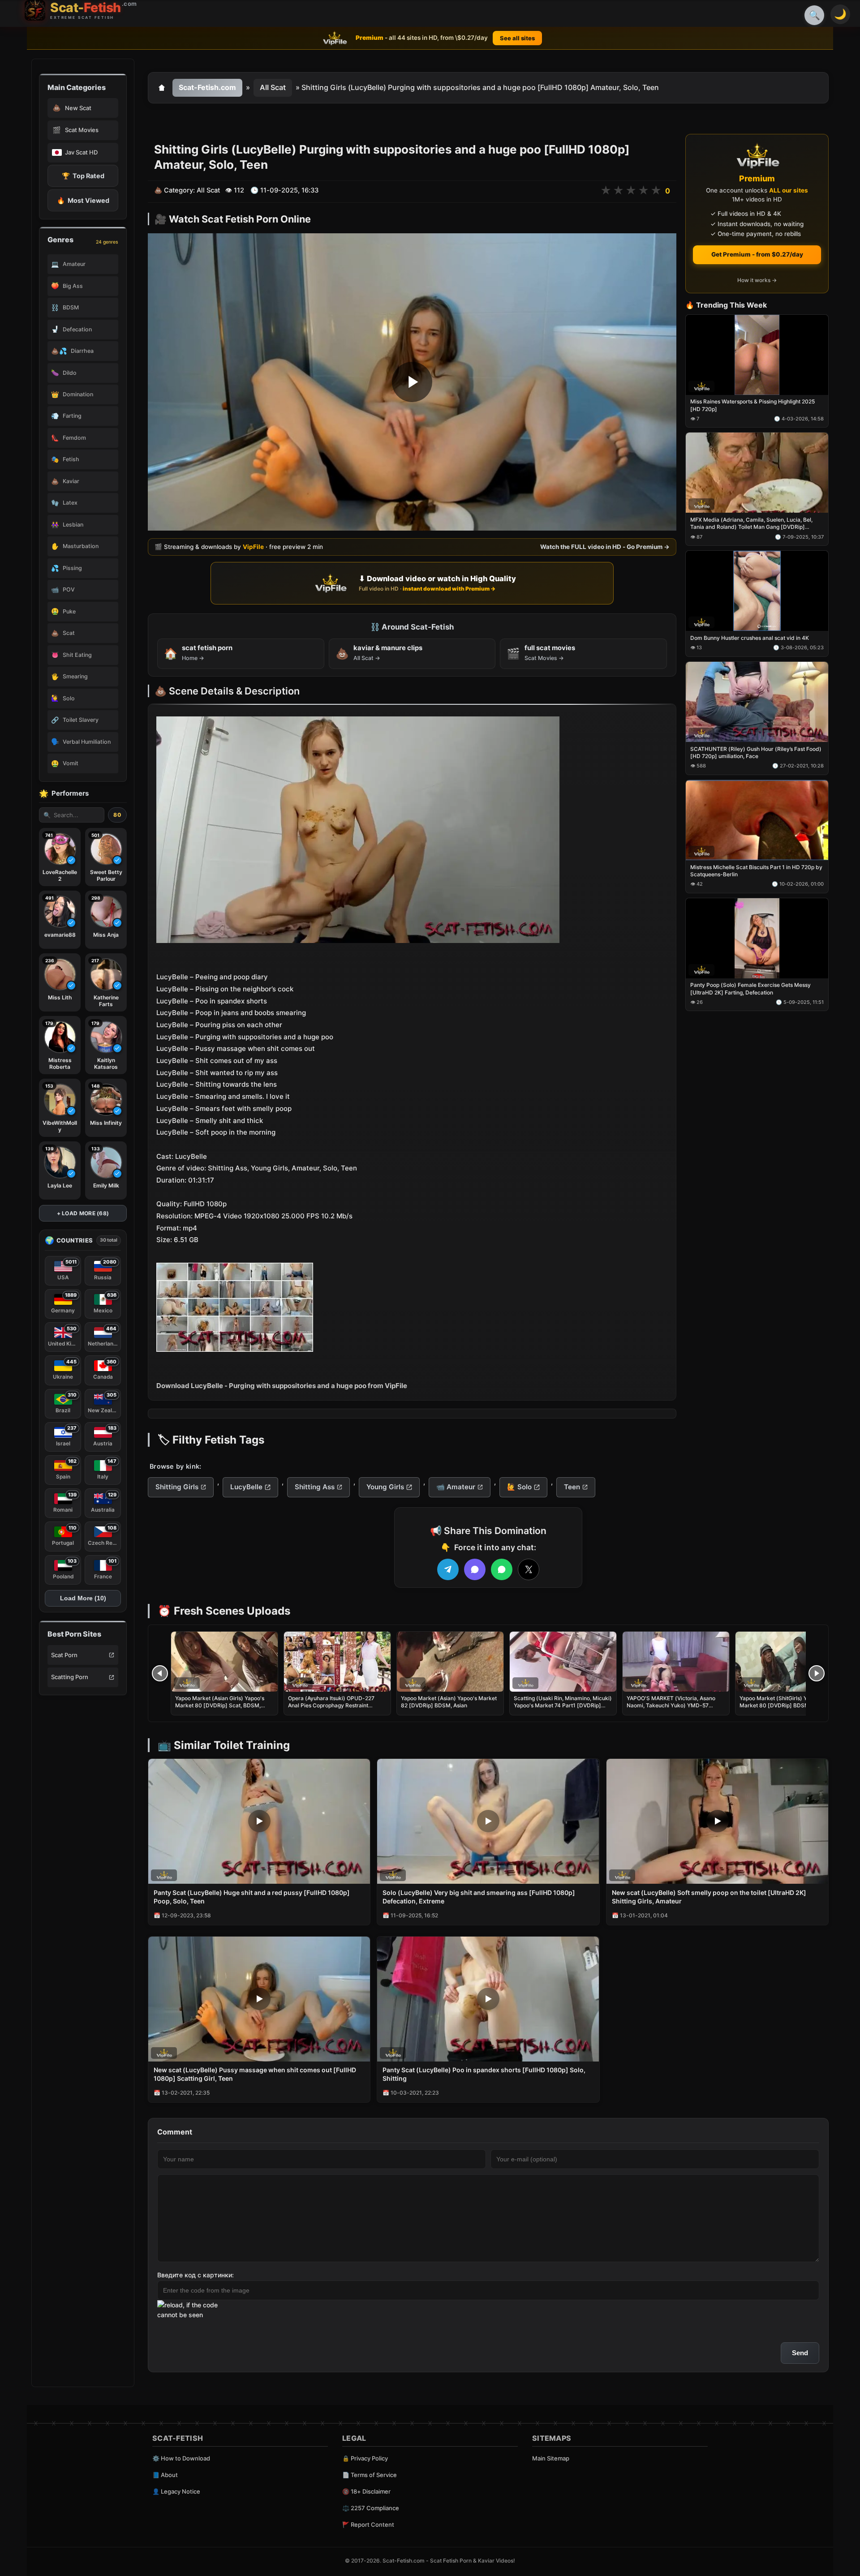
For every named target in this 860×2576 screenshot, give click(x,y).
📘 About (165, 2475)
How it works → (757, 281)
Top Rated (83, 176)
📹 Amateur (456, 1487)
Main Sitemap (551, 2458)
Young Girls (385, 1487)
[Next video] (817, 1673)
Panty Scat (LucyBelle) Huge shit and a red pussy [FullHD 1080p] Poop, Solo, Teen (252, 1897)
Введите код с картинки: (196, 2275)
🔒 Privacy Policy (365, 2458)
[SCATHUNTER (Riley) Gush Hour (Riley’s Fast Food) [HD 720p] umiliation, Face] (757, 702)
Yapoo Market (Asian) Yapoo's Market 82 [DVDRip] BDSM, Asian (449, 1702)
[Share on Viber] (475, 1569)
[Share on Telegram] (448, 1569)
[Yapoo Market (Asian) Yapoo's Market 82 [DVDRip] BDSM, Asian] (450, 1662)
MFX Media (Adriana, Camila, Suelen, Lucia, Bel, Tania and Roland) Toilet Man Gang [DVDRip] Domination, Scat (751, 524)
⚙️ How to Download (181, 2458)
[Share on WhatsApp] (502, 1569)
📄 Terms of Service (370, 2475)
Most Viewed (83, 200)
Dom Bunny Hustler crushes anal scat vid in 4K (750, 638)
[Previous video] (160, 1673)
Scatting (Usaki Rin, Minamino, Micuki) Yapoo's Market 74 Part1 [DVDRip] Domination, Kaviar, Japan (563, 1705)
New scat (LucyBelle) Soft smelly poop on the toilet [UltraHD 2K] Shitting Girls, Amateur (709, 1897)
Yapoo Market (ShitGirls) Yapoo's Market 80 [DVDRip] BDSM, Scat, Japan (782, 1705)
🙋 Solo (519, 1487)
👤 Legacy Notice (176, 2491)
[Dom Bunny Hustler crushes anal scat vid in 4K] (757, 591)
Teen (572, 1487)
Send (800, 2353)
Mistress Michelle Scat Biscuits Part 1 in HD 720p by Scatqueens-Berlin (756, 871)
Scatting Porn (70, 1677)
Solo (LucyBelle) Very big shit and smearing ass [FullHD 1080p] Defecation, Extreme (479, 1897)
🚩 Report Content (368, 2525)
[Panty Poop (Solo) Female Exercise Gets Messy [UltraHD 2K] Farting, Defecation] (757, 938)
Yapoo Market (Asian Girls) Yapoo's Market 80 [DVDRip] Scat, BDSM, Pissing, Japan (220, 1705)
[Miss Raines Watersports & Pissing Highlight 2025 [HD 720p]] (757, 355)
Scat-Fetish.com (207, 87)
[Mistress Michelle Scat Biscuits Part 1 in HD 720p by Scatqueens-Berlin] (757, 820)
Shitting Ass (315, 1487)
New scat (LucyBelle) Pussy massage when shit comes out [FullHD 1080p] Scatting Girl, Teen (255, 2074)
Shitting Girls (177, 1487)
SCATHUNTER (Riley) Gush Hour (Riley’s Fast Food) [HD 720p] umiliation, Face (756, 752)
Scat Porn (64, 1655)
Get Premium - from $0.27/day (757, 254)
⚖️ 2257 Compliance (371, 2508)
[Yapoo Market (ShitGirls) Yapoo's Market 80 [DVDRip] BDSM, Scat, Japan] (789, 1662)
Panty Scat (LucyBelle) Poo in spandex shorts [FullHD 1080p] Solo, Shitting (484, 2074)
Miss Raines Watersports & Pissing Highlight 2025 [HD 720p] (752, 405)
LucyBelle (246, 1487)
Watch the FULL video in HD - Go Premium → (605, 547)
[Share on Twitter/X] (529, 1569)
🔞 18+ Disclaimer (366, 2491)
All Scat (273, 87)
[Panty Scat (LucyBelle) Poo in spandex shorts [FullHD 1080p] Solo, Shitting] (488, 1999)
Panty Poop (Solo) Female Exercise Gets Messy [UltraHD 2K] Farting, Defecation (750, 989)
